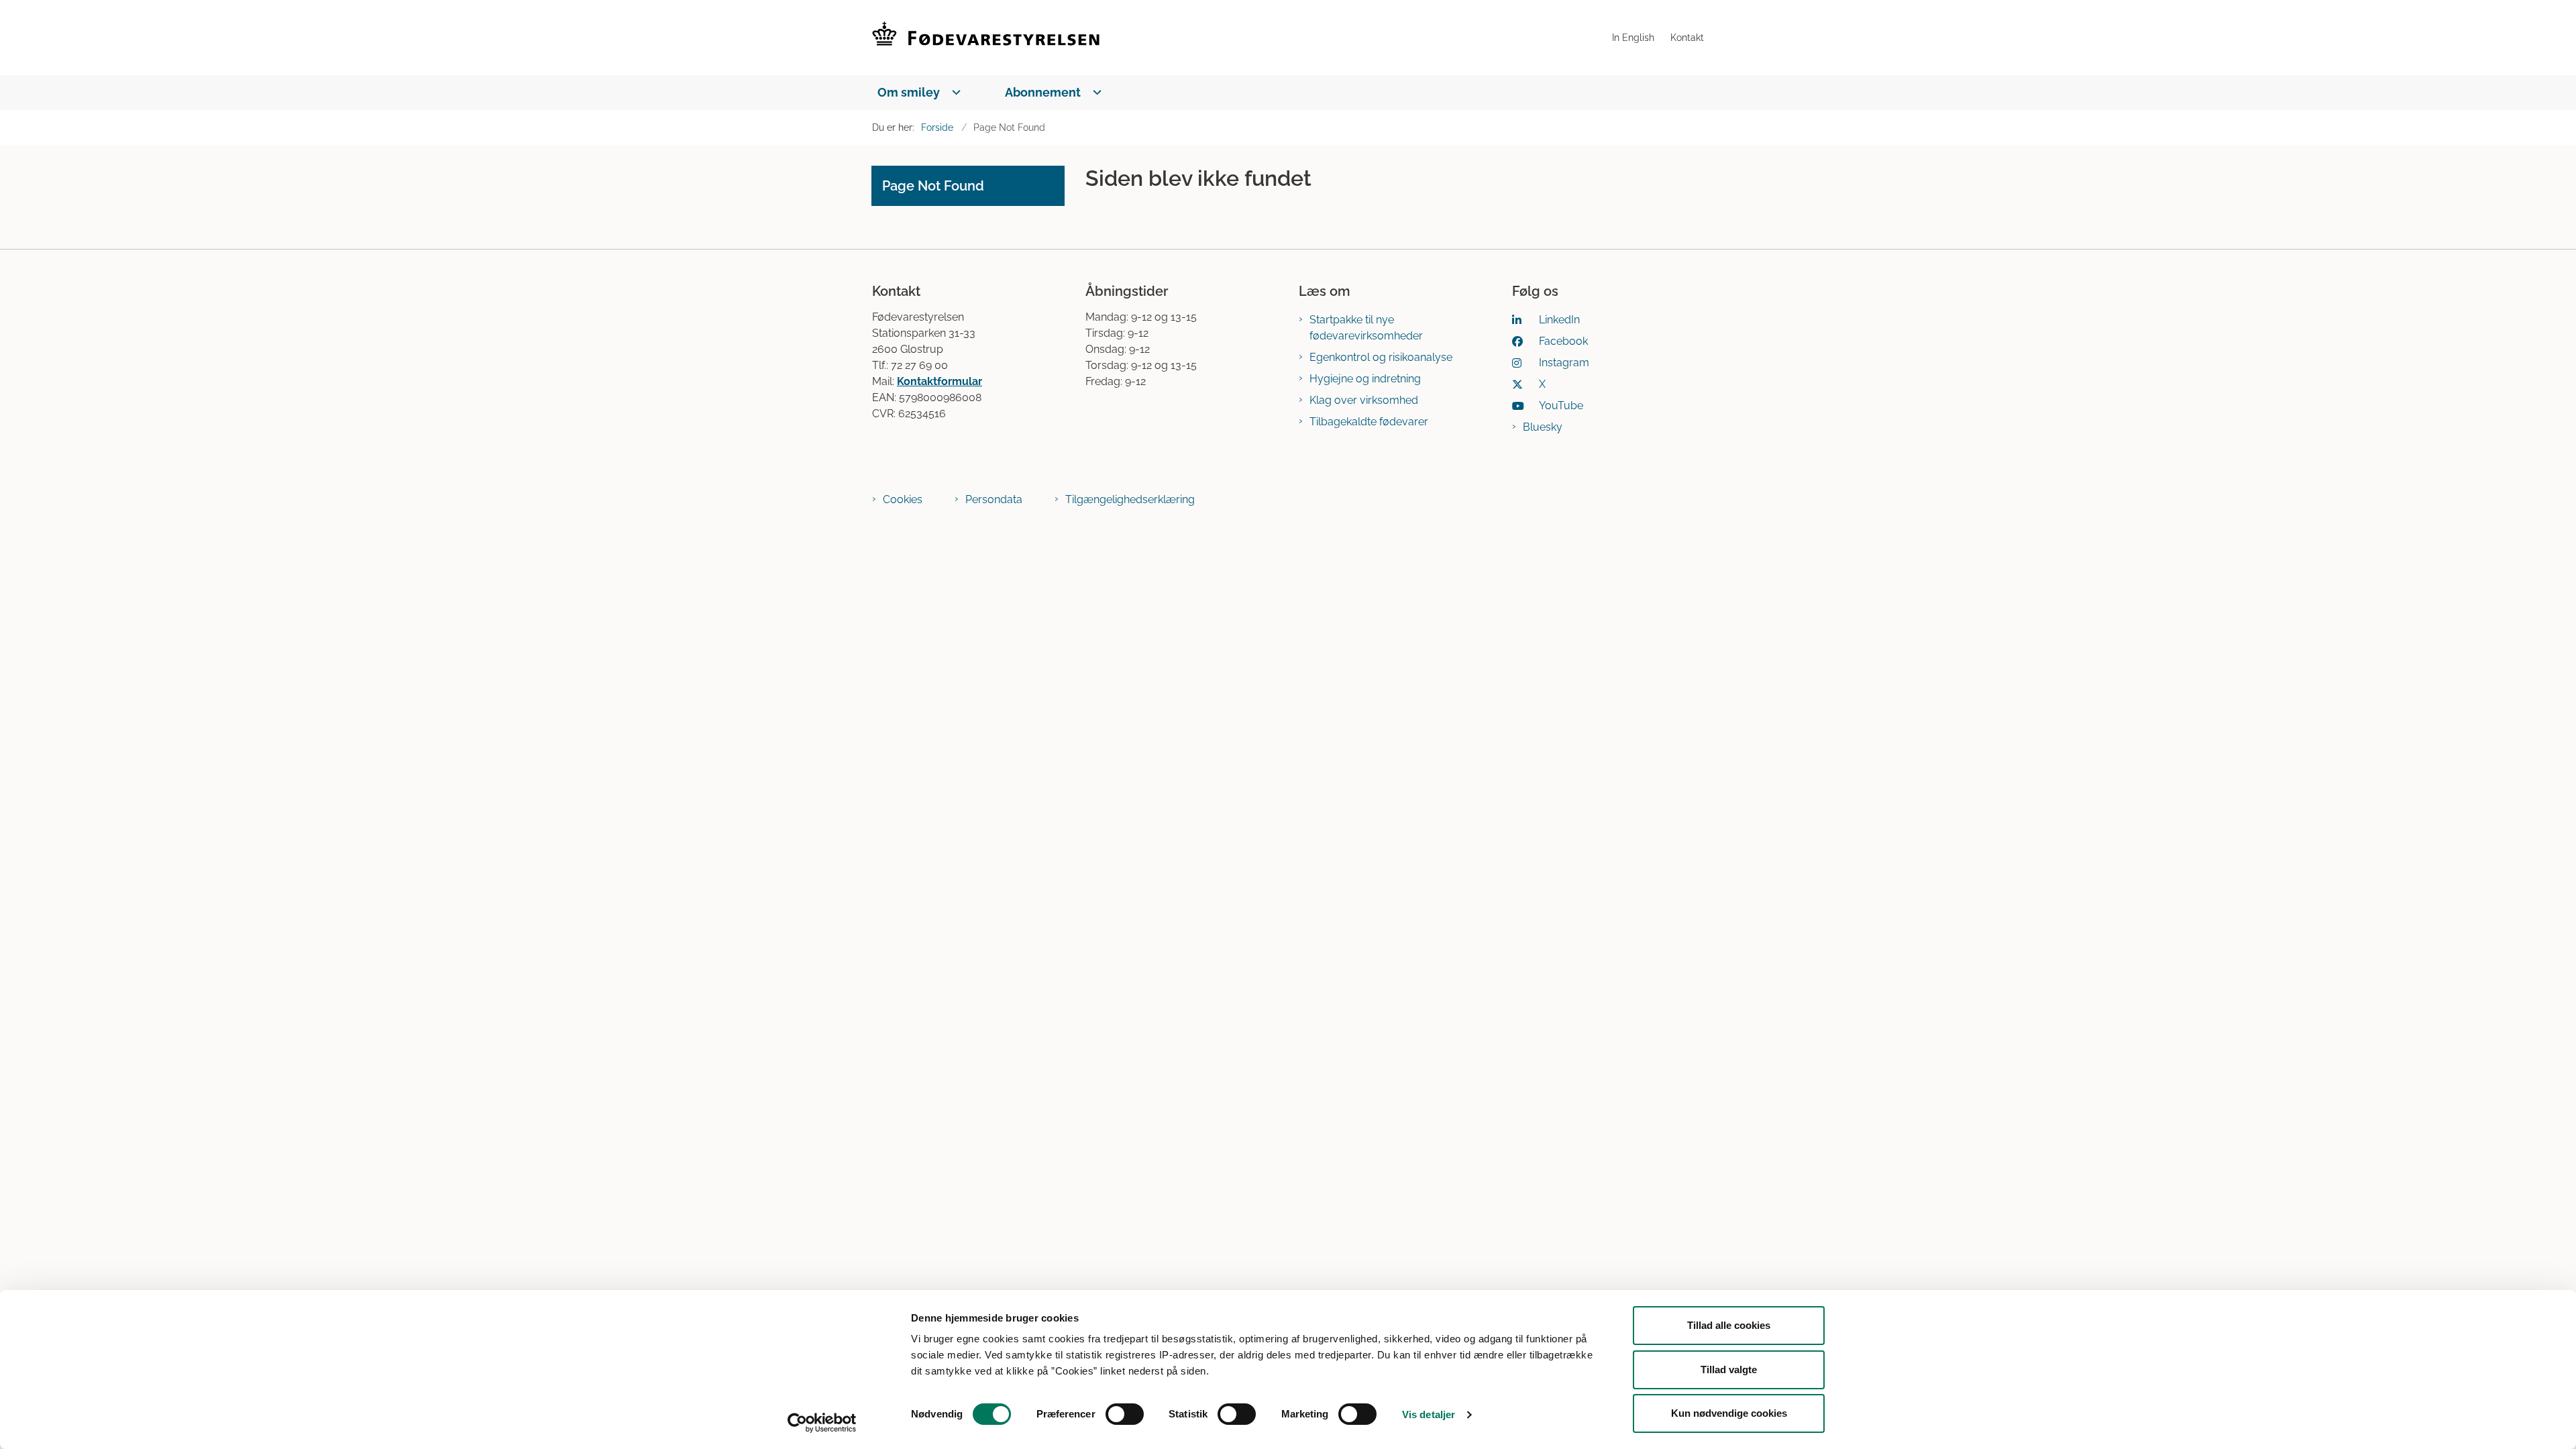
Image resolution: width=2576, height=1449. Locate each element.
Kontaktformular (940, 381)
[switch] (1125, 1414)
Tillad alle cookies (1729, 1325)
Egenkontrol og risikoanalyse (1381, 357)
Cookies (903, 499)
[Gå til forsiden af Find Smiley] (1238, 38)
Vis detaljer (1429, 1414)
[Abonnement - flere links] (1094, 92)
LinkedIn (1559, 320)
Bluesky (1543, 427)
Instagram (1564, 363)
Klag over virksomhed (1364, 400)
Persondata (994, 499)
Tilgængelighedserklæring (1130, 499)
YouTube (1561, 406)
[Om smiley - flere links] (954, 92)
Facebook (1563, 341)
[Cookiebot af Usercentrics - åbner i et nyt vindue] (822, 1423)
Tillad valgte (1729, 1370)
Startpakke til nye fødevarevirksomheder (1366, 328)
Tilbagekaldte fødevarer (1369, 422)
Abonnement (1043, 92)
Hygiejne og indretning (1365, 379)
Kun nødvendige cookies (1729, 1413)
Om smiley (909, 92)
